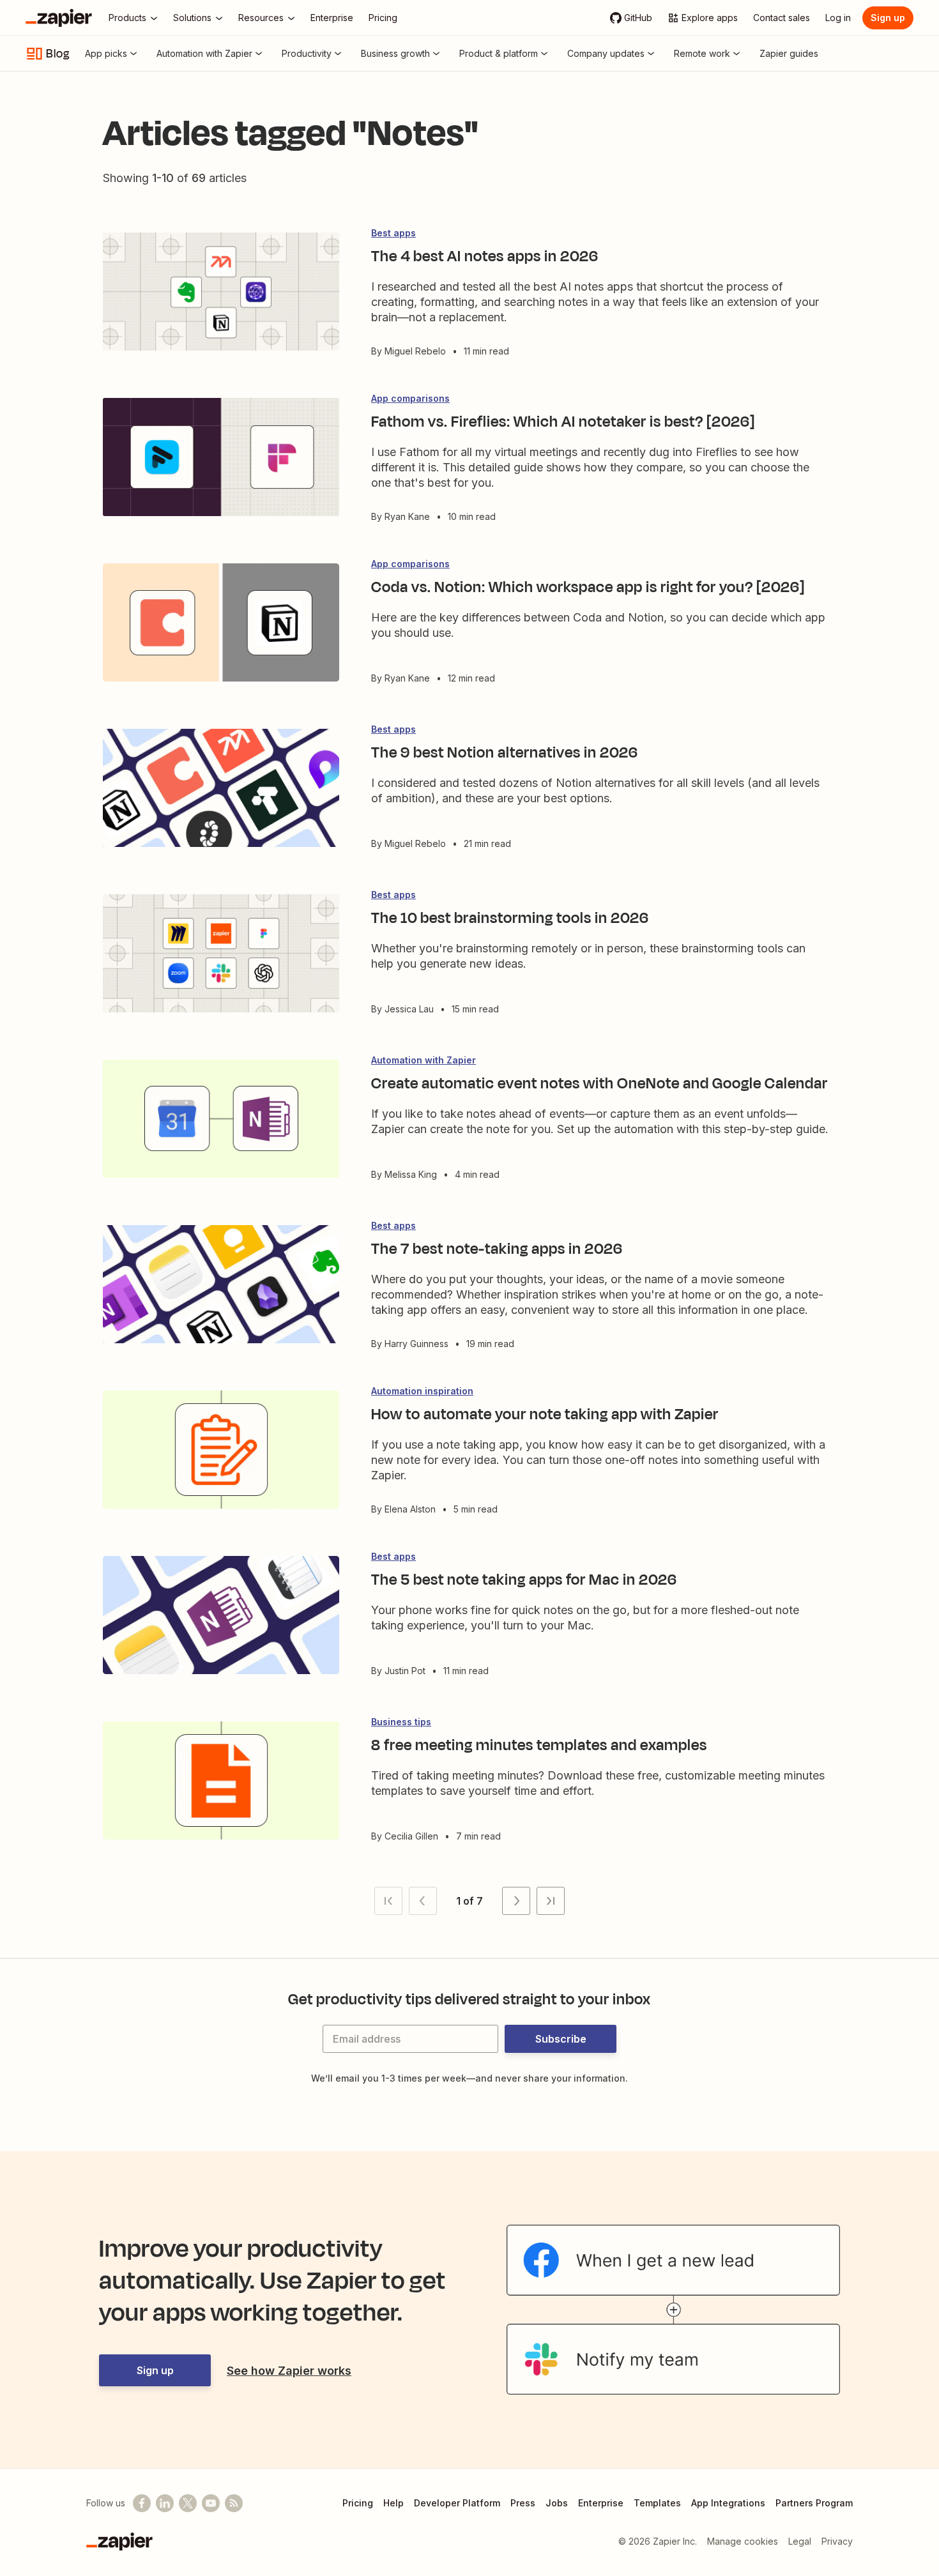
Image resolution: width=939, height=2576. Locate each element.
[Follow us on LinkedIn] (165, 2503)
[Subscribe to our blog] (234, 2503)
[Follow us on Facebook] (142, 2503)
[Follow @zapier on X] (188, 2503)
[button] (388, 1901)
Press (523, 2503)
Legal (800, 2541)
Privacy (837, 2541)
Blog (58, 54)
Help (393, 2503)
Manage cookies (743, 2541)
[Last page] (551, 1901)
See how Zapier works (289, 2371)
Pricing (358, 2503)
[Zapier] (59, 18)
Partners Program (814, 2503)
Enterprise (601, 2503)
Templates (657, 2503)
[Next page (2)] (516, 1901)
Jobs (557, 2503)
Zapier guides (789, 53)
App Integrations (728, 2503)
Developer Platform (457, 2503)
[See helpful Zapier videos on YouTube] (211, 2503)
